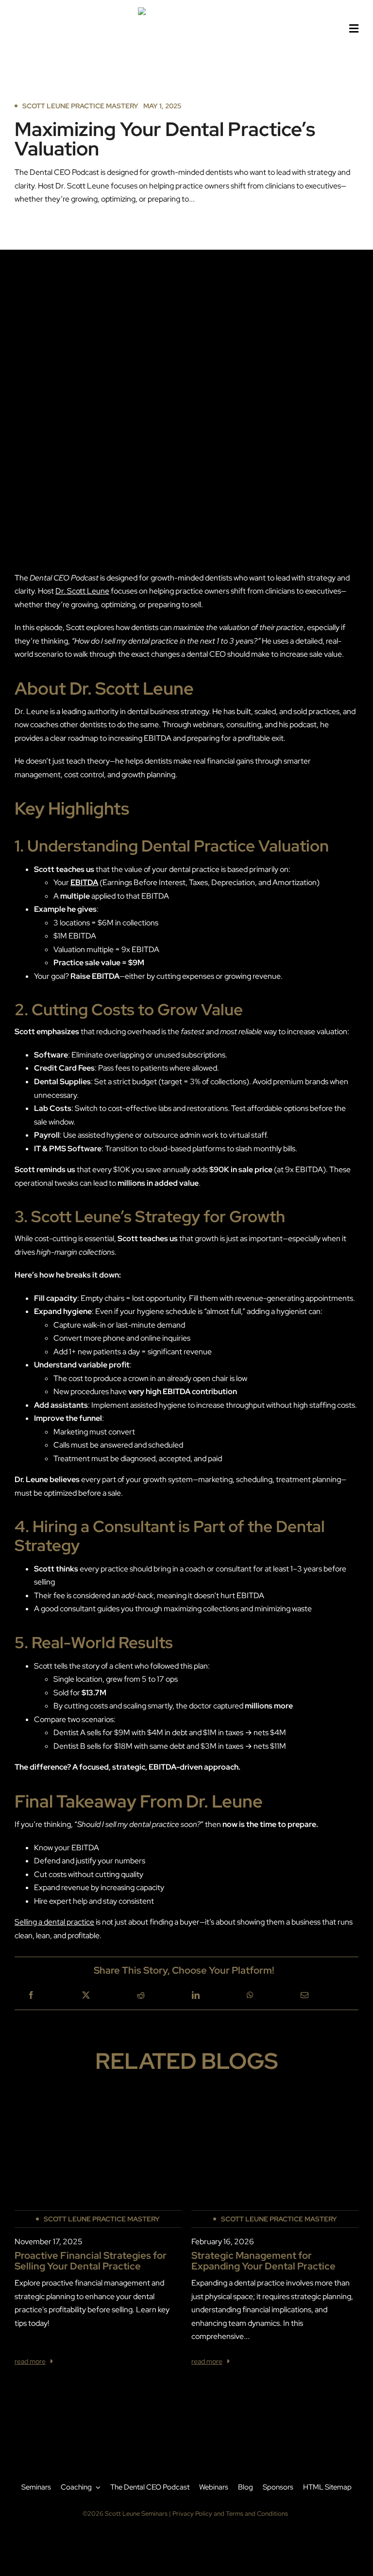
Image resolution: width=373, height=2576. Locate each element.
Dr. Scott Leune (82, 591)
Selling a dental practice (54, 1922)
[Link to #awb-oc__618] (354, 29)
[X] (86, 1996)
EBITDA (84, 882)
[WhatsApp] (250, 1996)
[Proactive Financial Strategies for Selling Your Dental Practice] (98, 2107)
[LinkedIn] (196, 1996)
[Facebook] (31, 1996)
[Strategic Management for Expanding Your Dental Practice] (275, 2107)
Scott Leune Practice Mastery (80, 106)
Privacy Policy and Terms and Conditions (230, 2514)
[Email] (305, 1996)
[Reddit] (141, 1996)
